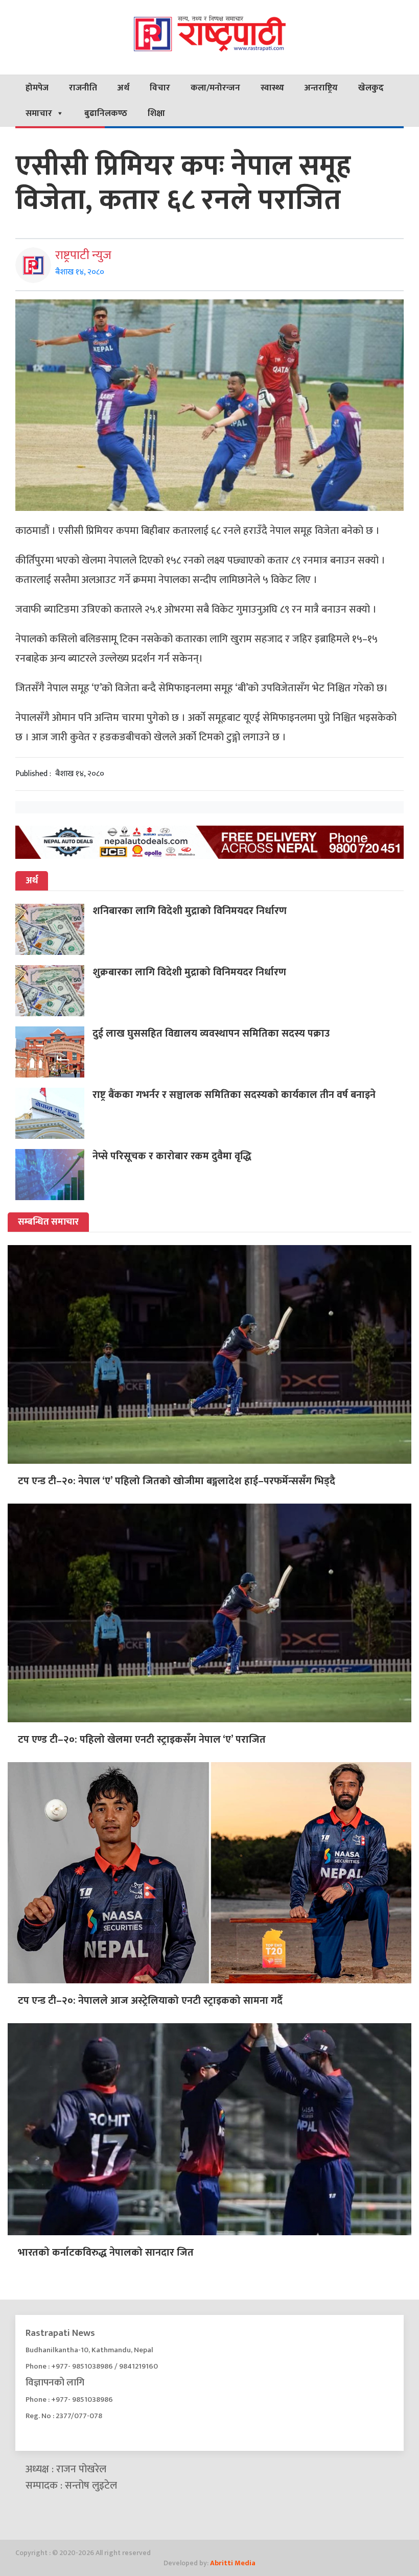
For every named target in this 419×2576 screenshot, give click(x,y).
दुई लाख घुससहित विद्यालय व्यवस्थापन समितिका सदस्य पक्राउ (211, 1034)
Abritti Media (233, 2563)
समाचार (39, 113)
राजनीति (83, 88)
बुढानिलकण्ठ (106, 113)
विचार (160, 88)
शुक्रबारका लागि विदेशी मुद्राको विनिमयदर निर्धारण (189, 972)
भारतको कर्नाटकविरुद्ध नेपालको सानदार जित (106, 2253)
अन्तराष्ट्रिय (321, 88)
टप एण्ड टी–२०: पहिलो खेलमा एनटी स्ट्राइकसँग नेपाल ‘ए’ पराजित (142, 1740)
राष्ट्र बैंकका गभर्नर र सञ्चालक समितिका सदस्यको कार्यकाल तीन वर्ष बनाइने (234, 1095)
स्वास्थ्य (272, 88)
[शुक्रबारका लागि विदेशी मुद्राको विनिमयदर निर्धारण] (54, 991)
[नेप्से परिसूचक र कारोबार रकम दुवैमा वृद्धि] (54, 1175)
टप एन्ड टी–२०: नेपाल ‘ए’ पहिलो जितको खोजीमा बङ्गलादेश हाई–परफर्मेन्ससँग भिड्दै (177, 1481)
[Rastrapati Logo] (209, 33)
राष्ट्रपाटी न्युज (83, 255)
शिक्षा (156, 113)
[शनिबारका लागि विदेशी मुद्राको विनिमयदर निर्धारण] (54, 929)
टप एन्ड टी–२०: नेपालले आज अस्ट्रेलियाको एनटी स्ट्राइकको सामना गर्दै (150, 2001)
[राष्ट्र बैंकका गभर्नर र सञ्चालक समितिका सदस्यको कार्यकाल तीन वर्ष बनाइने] (54, 1113)
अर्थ (123, 88)
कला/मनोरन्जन (215, 88)
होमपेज (37, 88)
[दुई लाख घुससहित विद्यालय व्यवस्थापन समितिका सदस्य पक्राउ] (54, 1052)
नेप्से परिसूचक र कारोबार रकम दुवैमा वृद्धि (172, 1156)
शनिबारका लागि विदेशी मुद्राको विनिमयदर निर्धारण (190, 911)
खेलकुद (371, 88)
